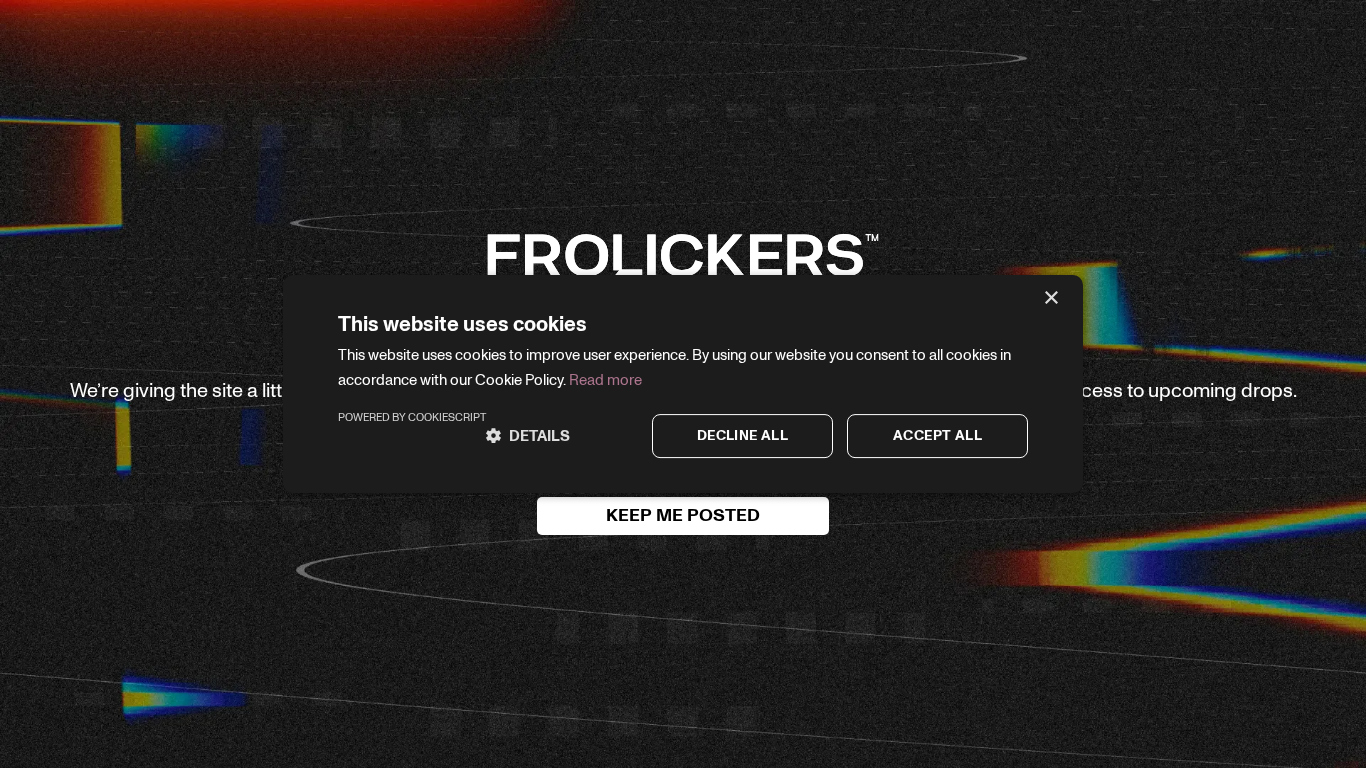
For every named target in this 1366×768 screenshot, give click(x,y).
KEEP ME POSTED (683, 516)
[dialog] (683, 384)
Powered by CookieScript (412, 417)
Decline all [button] (742, 436)
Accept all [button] (937, 436)
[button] (528, 436)
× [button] (1050, 298)
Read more (605, 380)
